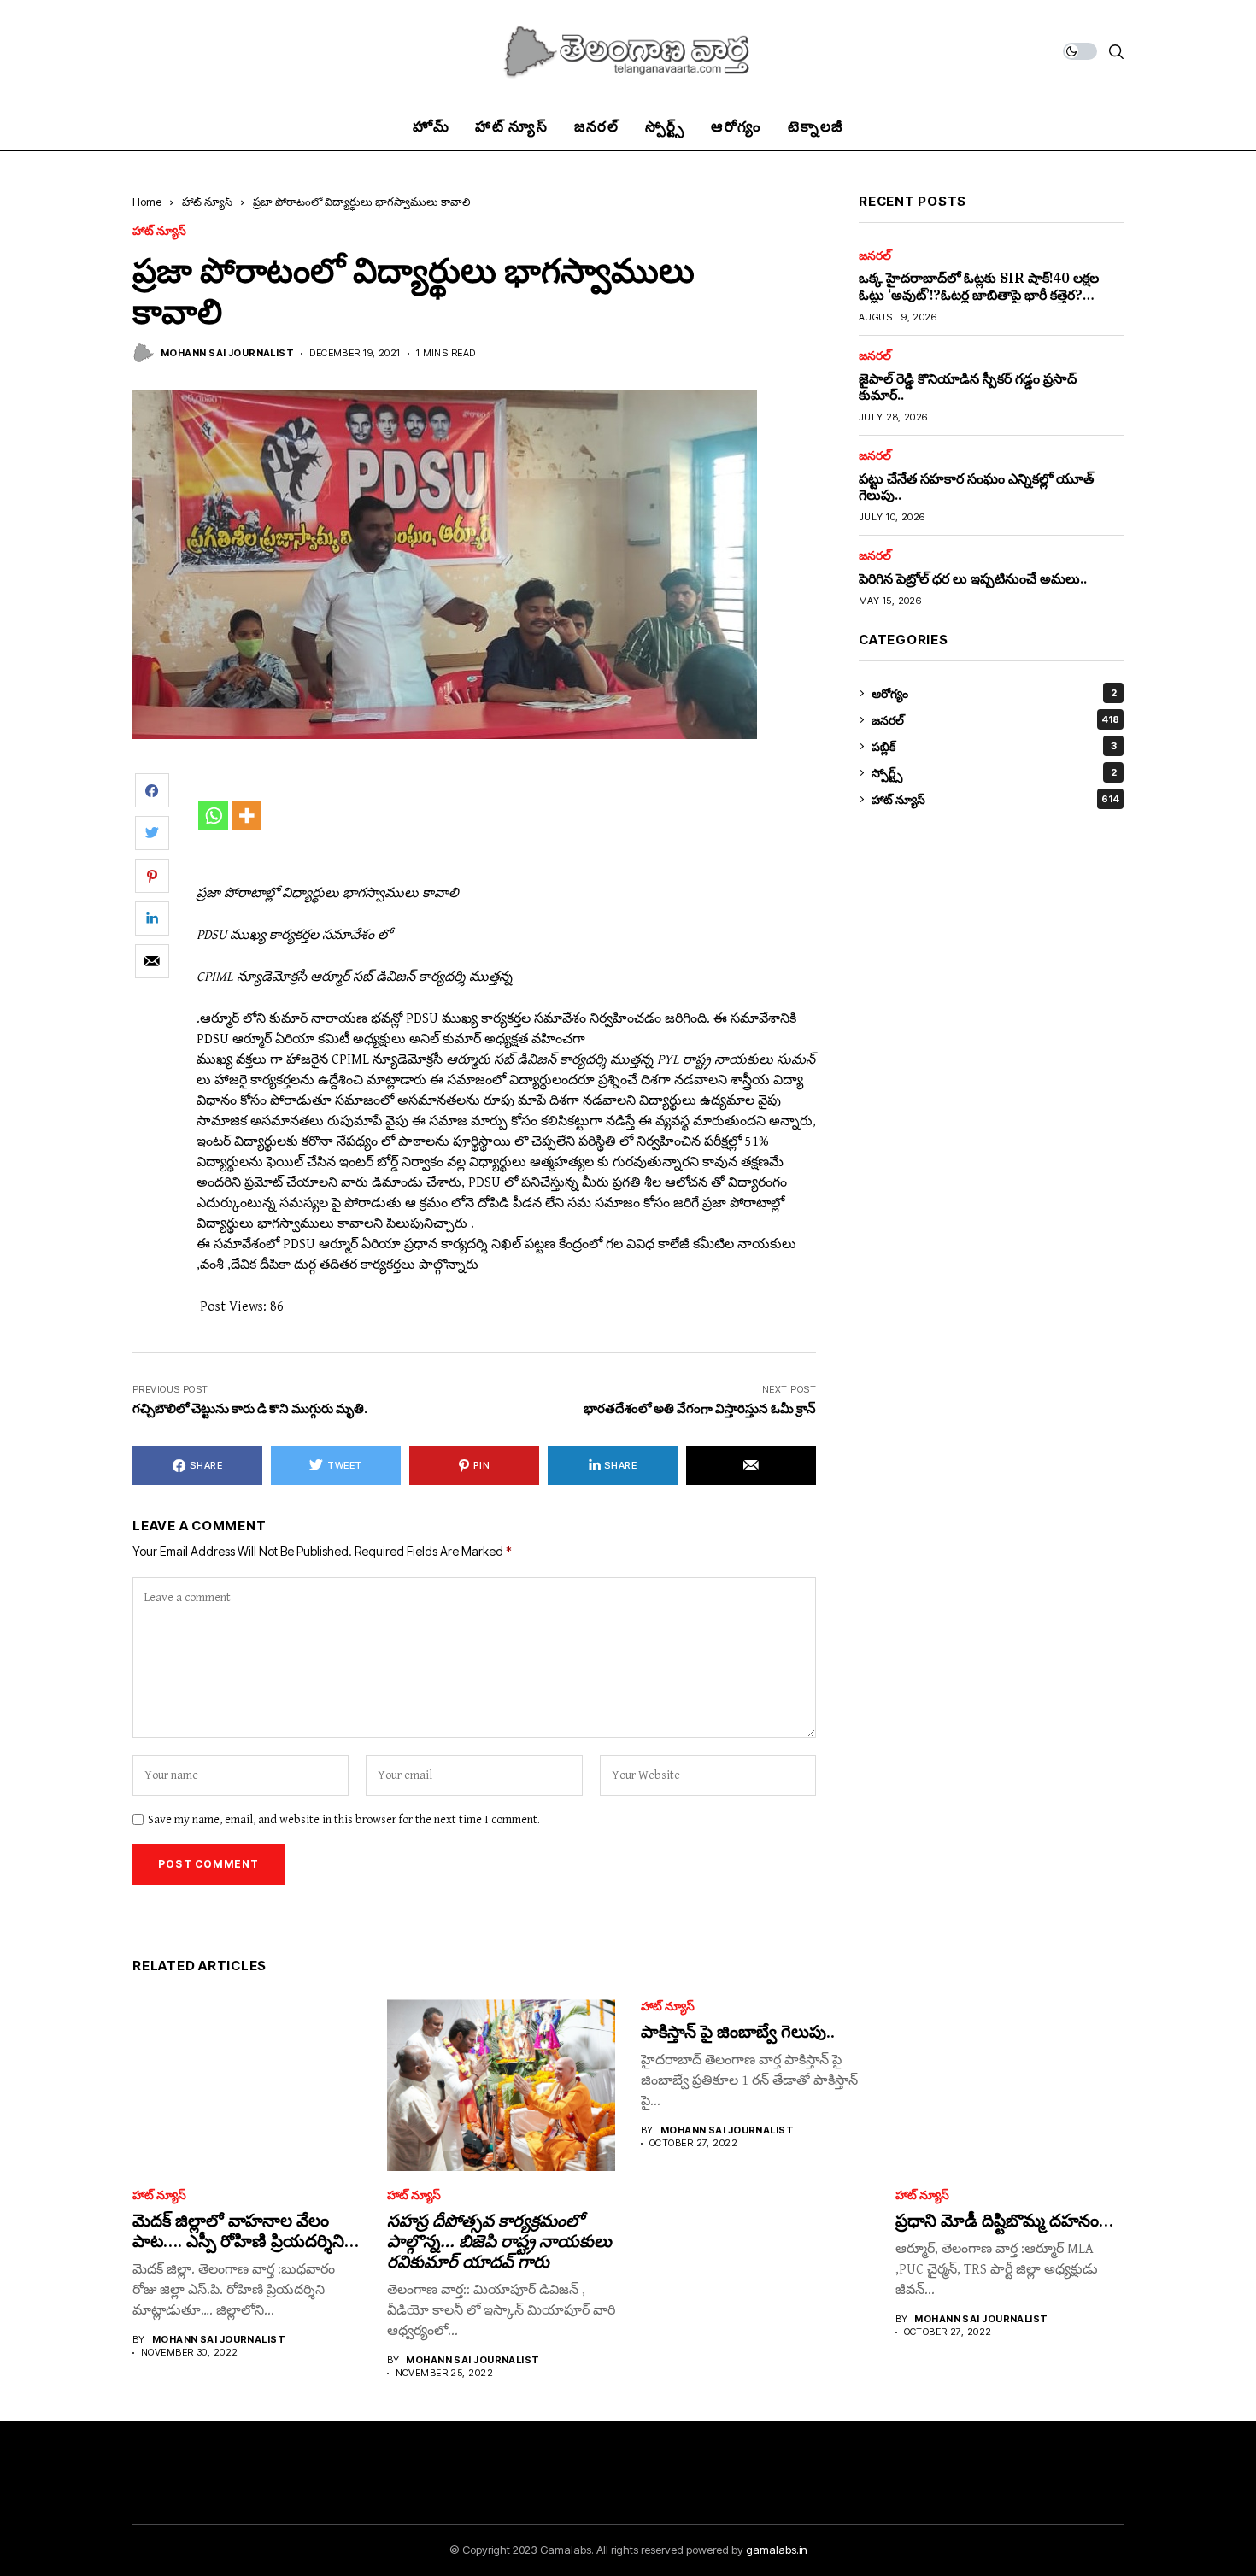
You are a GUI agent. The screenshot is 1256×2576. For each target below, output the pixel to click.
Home (147, 202)
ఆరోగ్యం (994, 693)
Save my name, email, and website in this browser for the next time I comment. (344, 1820)
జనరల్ (875, 255)
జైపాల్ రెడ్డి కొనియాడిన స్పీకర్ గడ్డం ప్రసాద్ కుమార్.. (968, 387)
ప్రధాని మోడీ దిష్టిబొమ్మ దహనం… (1004, 2220)
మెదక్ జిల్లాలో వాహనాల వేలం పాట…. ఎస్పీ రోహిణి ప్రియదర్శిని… (246, 2230)
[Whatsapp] (213, 816)
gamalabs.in (777, 2550)
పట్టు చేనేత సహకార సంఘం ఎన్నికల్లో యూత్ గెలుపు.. (976, 487)
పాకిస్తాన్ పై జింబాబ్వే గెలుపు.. (738, 2031)
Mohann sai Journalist (227, 353)
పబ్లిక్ (994, 746)
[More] (247, 816)
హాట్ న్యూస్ (207, 202)
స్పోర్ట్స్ (994, 773)
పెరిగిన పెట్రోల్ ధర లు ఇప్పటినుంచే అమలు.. (973, 578)
